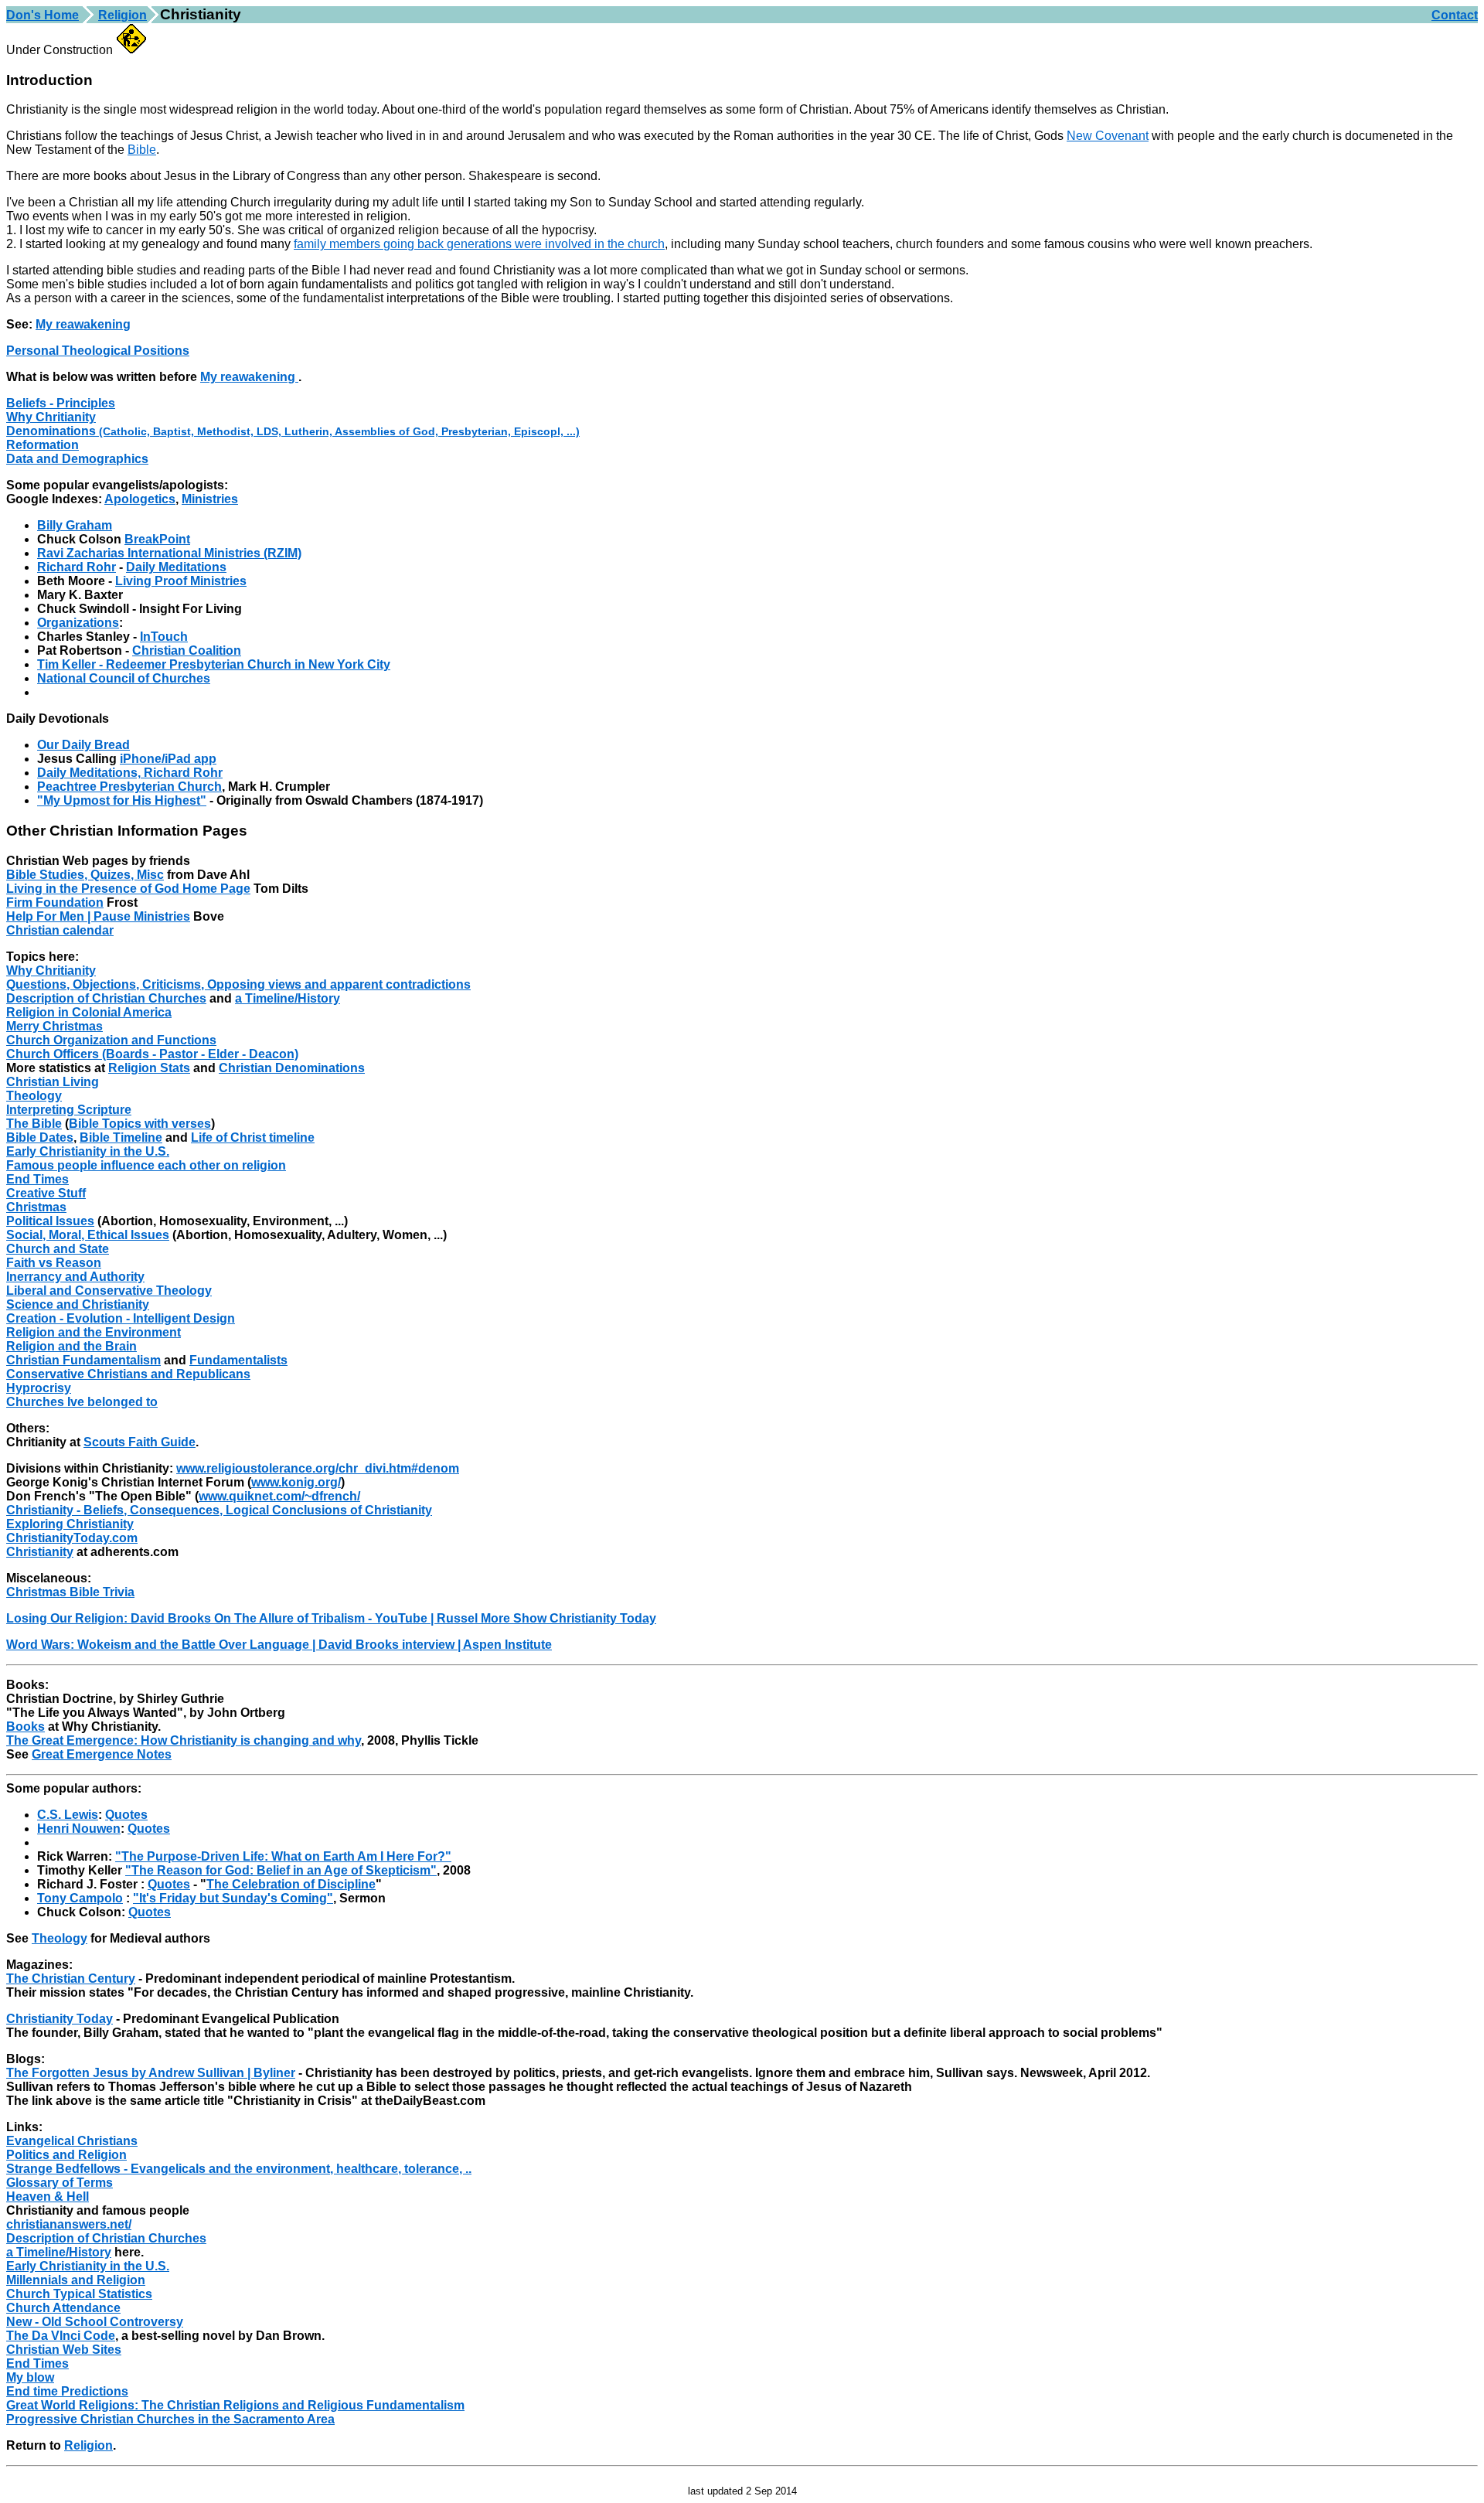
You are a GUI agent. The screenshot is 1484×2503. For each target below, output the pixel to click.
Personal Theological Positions (98, 351)
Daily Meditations (176, 567)
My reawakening (83, 324)
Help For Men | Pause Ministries (98, 916)
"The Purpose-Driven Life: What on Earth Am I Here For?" (283, 1856)
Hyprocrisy (39, 1388)
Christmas (36, 1207)
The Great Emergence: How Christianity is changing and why (184, 1740)
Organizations (78, 623)
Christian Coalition (187, 650)
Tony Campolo (80, 1898)
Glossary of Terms (60, 2183)
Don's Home (43, 15)
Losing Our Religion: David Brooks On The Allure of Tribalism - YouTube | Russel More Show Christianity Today (331, 1618)
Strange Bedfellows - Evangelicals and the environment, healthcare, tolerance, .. (239, 2169)
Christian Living (53, 1082)
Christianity (40, 1552)
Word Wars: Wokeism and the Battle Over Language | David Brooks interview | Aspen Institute (279, 1645)
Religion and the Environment (94, 1332)
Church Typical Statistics (79, 2294)
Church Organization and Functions (111, 1040)
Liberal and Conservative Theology (109, 1291)
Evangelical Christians (72, 2141)
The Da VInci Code (61, 2336)
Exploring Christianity (70, 1524)
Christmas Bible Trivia (70, 1592)
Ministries (210, 499)
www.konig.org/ (296, 1482)
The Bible (34, 1124)
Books (26, 1727)
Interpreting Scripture (69, 1110)
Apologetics (140, 499)
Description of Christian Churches (106, 998)
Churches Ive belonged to (82, 1402)
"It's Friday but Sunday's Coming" (233, 1898)
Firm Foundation (55, 902)
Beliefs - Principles (61, 403)
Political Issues (50, 1221)
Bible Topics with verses (140, 1124)
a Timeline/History (288, 998)
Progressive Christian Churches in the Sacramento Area (170, 2419)
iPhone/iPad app (168, 759)
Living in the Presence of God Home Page (128, 889)
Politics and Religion (66, 2155)
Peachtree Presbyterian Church (129, 787)
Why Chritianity (51, 417)
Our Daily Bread (83, 745)
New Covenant (1108, 136)
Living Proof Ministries (181, 581)
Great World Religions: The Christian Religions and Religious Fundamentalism (235, 2405)
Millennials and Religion (76, 2280)
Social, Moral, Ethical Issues (88, 1235)
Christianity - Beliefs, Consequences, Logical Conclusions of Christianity (219, 1510)
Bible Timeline (121, 1137)
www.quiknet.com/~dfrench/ (279, 1496)
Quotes (126, 1815)
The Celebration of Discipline (291, 1884)
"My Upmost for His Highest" (122, 800)
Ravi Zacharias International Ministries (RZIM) (169, 553)
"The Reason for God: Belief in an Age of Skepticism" (281, 1870)
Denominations (293, 431)
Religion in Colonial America (89, 1012)
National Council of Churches (124, 678)
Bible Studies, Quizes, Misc (85, 875)
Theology (34, 1096)
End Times (37, 1179)
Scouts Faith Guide (140, 1442)
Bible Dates (40, 1137)
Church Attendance (63, 2308)
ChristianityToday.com (72, 1538)
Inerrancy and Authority (75, 1277)
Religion (123, 15)
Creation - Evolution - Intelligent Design (121, 1318)
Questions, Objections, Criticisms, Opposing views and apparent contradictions (238, 984)
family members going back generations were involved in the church (479, 244)
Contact (1455, 15)
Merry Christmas (54, 1026)
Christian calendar (60, 930)
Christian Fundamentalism (83, 1360)
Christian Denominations (292, 1068)
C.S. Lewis (68, 1815)
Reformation (43, 445)
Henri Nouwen (79, 1829)
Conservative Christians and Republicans (128, 1374)
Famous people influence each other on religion (146, 1165)
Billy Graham (75, 525)
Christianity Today (60, 2019)
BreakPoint (157, 539)
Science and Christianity (78, 1304)
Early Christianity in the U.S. (88, 1151)
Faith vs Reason (54, 1263)
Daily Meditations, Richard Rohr (130, 773)
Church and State (58, 1249)
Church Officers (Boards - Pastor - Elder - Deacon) (152, 1054)
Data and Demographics (77, 459)
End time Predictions (67, 2391)
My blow (30, 2377)
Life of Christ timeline (253, 1137)
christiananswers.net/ (69, 2224)
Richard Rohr (77, 567)
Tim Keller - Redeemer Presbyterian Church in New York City (214, 664)
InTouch (164, 637)
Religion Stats (149, 1068)
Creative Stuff (46, 1193)
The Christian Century (71, 1979)
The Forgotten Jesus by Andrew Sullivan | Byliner (151, 2073)
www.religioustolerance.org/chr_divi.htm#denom (318, 1468)
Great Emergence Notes (102, 1754)
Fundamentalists (238, 1360)
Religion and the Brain (71, 1346)
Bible (142, 150)
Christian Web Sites (64, 2350)
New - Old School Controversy (95, 2322)
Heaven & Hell (48, 2197)
